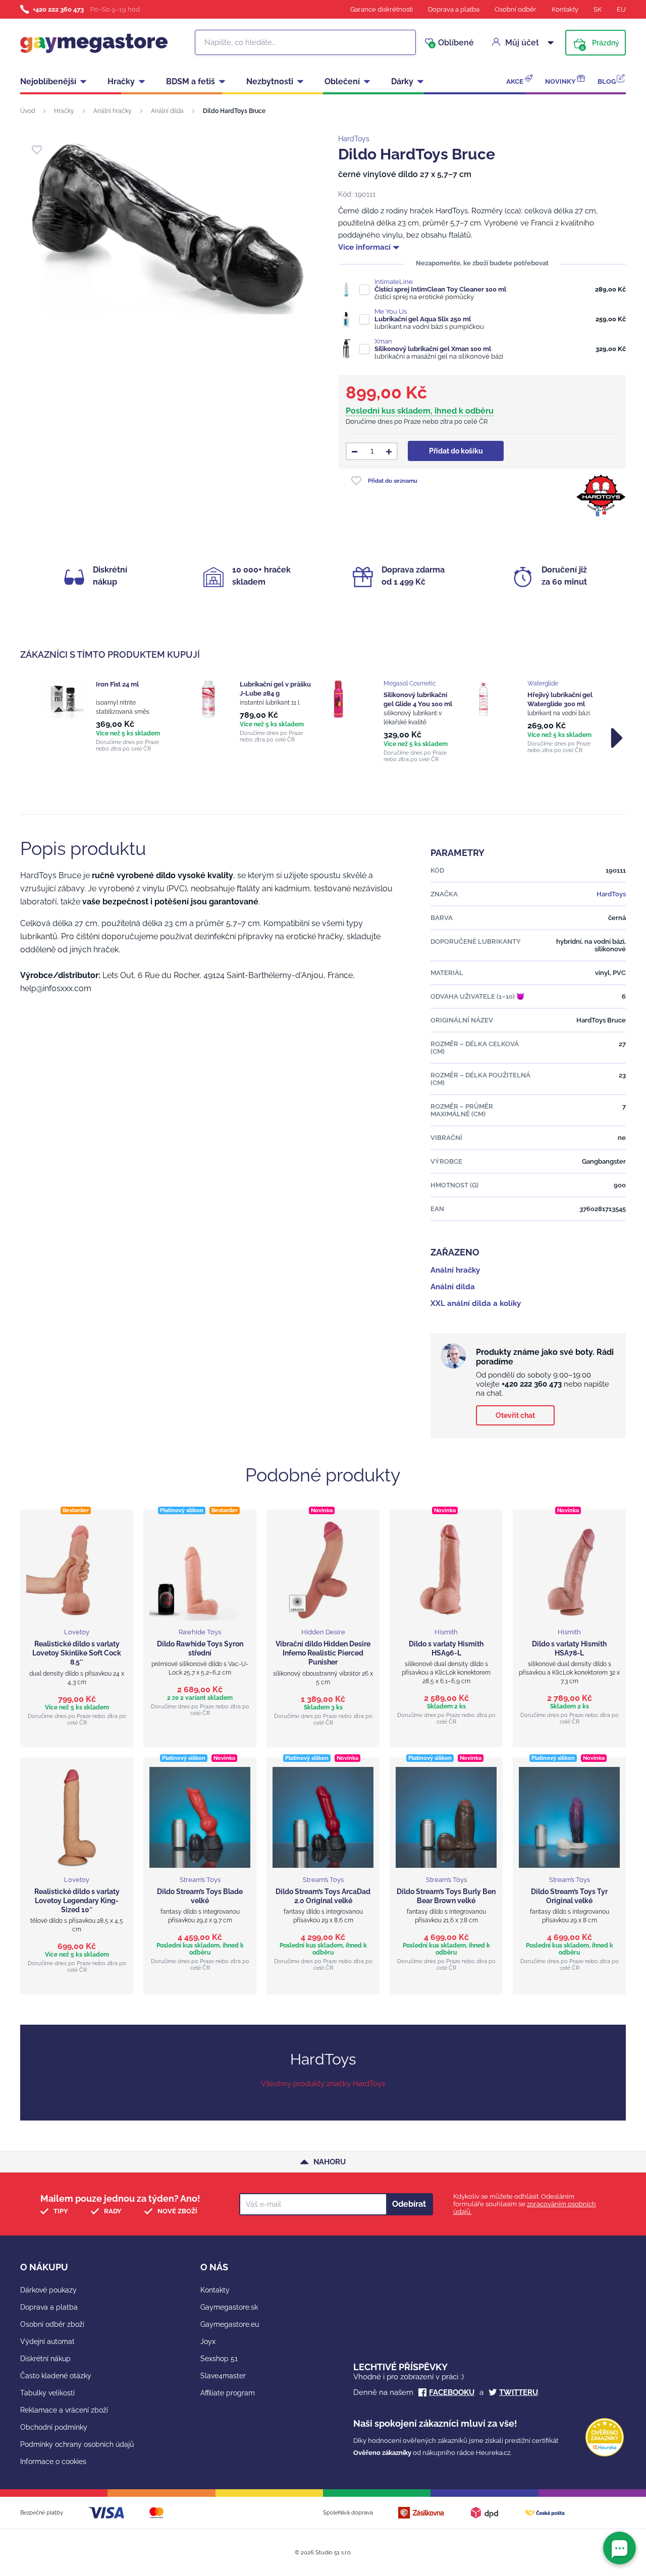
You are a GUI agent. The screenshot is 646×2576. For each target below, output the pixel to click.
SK (598, 9)
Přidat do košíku (456, 451)
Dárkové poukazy (48, 2290)
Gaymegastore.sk (229, 2307)
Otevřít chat (515, 1415)
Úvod (28, 111)
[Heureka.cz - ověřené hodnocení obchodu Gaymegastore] (605, 2454)
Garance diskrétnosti (382, 9)
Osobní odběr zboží (52, 2324)
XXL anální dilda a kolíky (476, 1303)
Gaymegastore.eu (230, 2324)
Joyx (208, 2341)
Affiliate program (228, 2393)
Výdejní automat (47, 2341)
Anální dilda (167, 111)
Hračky (121, 81)
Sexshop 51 (219, 2359)
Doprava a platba (454, 9)
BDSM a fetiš (191, 81)
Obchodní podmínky (54, 2427)
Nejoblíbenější (48, 81)
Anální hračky (113, 111)
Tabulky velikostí (47, 2393)
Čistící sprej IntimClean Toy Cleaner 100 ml (440, 289)
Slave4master (223, 2376)
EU (621, 9)
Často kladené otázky (56, 2376)
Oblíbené (452, 43)
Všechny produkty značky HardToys (323, 2084)
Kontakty (565, 9)
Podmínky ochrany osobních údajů (77, 2444)
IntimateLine (394, 282)
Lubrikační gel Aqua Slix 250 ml (423, 319)
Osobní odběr (516, 9)
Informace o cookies (53, 2461)
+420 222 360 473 (58, 9)
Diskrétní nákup (45, 2359)
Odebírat (409, 2204)
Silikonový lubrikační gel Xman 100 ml (433, 349)
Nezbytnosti (270, 81)
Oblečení (342, 81)
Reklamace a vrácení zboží (64, 2410)
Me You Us (391, 311)
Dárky (402, 81)
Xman (383, 341)
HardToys (354, 139)
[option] (107, 716)
